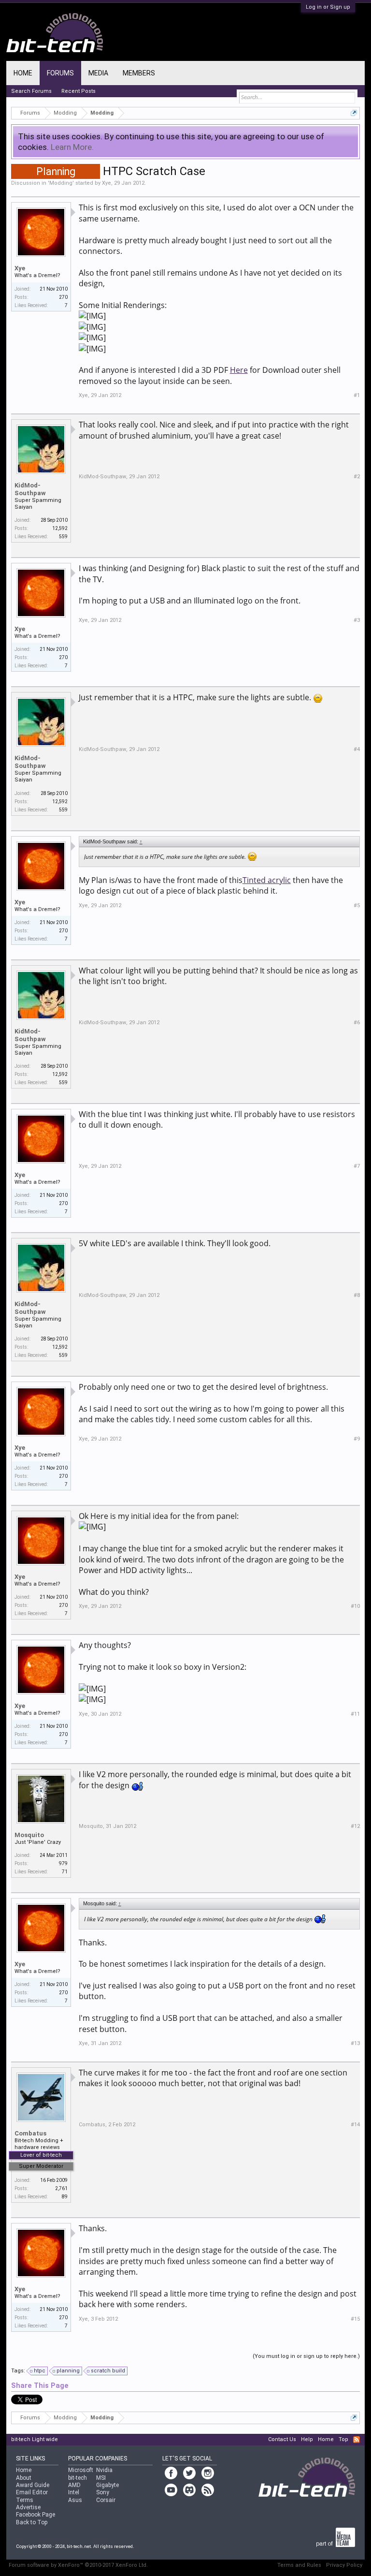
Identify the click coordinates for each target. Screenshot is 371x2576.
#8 (357, 1295)
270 (63, 297)
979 (63, 1863)
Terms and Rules (299, 2565)
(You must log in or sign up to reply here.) (306, 2356)
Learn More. (72, 147)
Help (307, 2439)
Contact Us (282, 2439)
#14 (355, 2125)
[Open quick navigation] (354, 113)
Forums (60, 73)
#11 (355, 1714)
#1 (357, 395)
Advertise (28, 2507)
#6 (357, 1023)
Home (23, 73)
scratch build (108, 2371)
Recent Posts (78, 91)
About (24, 2478)
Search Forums (31, 91)
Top (343, 2439)
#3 (357, 620)
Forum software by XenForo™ (78, 2565)
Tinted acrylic (267, 880)
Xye (107, 183)
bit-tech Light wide (35, 2439)
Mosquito (29, 1835)
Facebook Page (36, 2515)
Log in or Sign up (328, 7)
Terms (25, 2500)
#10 (355, 1606)
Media (98, 73)
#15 (355, 2319)
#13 (355, 2043)
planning (68, 2371)
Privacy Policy (344, 2565)
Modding (61, 183)
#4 (357, 749)
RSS (357, 2440)
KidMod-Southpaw (30, 489)
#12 (355, 1826)
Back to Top (32, 2522)
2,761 (61, 2188)
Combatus (30, 2133)
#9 (357, 1439)
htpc (40, 2371)
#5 (357, 905)
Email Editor (32, 2492)
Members (139, 73)
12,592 (60, 528)
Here (239, 370)
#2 (357, 477)
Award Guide (33, 2485)
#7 (357, 1166)
